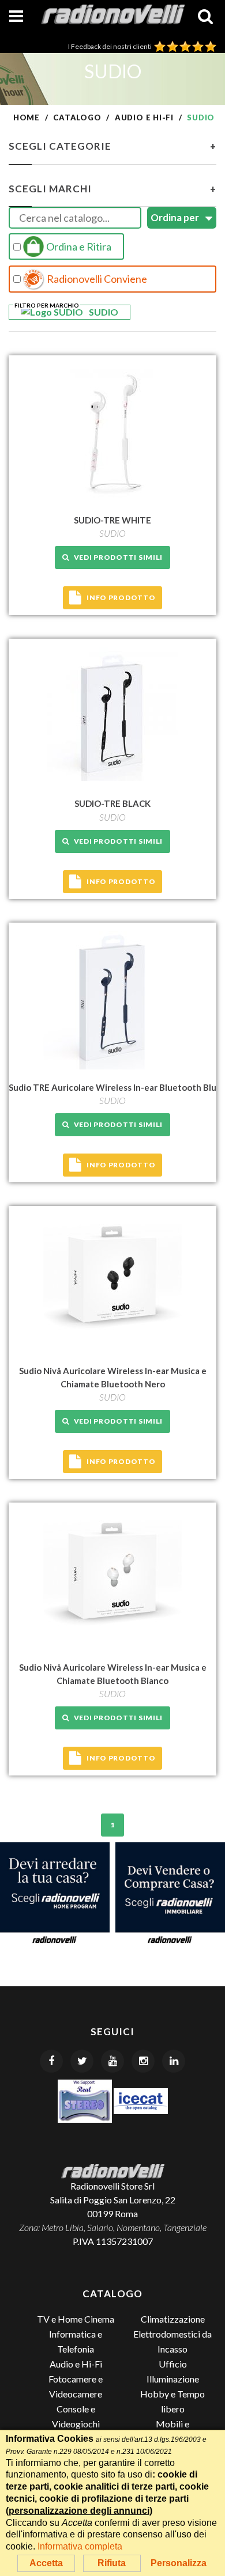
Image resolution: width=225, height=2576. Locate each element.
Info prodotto (121, 597)
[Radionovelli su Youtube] (112, 2061)
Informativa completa (80, 2546)
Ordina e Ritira (78, 246)
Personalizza (179, 2563)
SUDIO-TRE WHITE (112, 520)
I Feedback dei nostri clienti (111, 46)
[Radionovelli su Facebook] (51, 2061)
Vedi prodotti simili (116, 557)
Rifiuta (112, 2563)
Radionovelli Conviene (96, 279)
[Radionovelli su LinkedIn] (174, 2061)
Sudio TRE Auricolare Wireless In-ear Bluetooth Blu (112, 1087)
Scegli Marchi (112, 189)
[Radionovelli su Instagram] (143, 2061)
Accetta (46, 2563)
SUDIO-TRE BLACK (112, 803)
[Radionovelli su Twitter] (82, 2061)
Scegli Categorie (112, 146)
